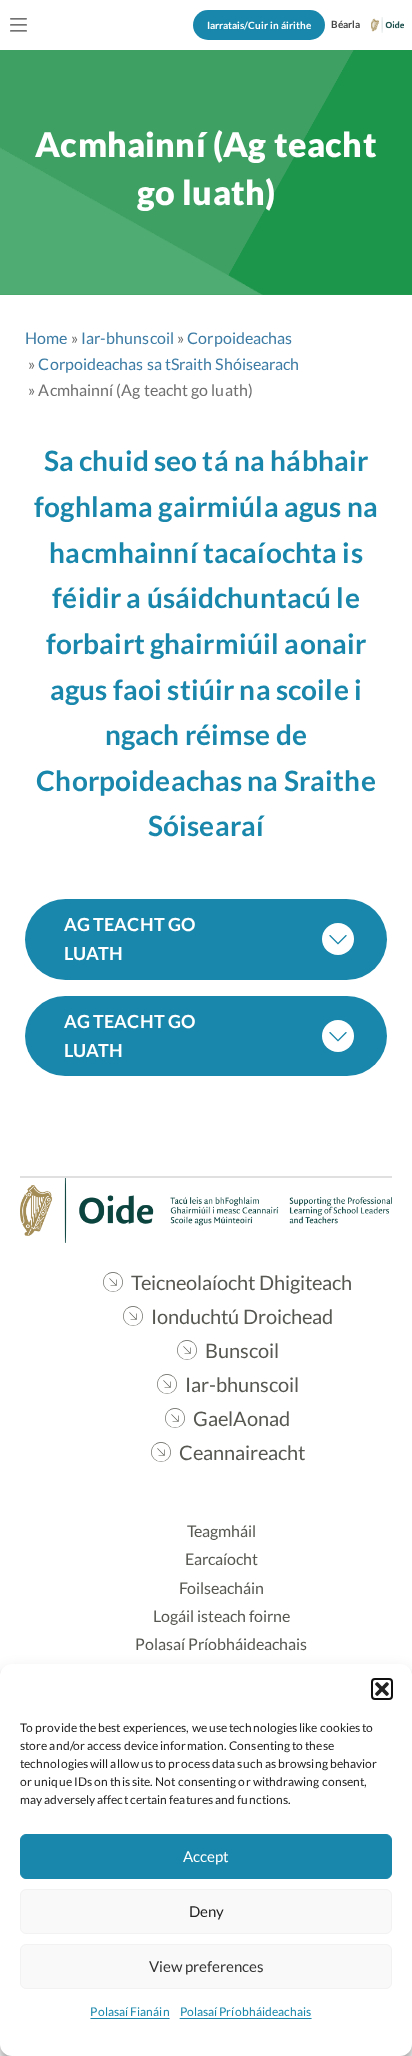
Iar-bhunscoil (127, 337)
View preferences (206, 1966)
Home (46, 337)
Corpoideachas (239, 337)
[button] (382, 1689)
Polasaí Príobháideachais (246, 2011)
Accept (206, 1856)
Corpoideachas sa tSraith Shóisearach (168, 363)
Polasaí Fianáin (129, 2011)
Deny (206, 1911)
